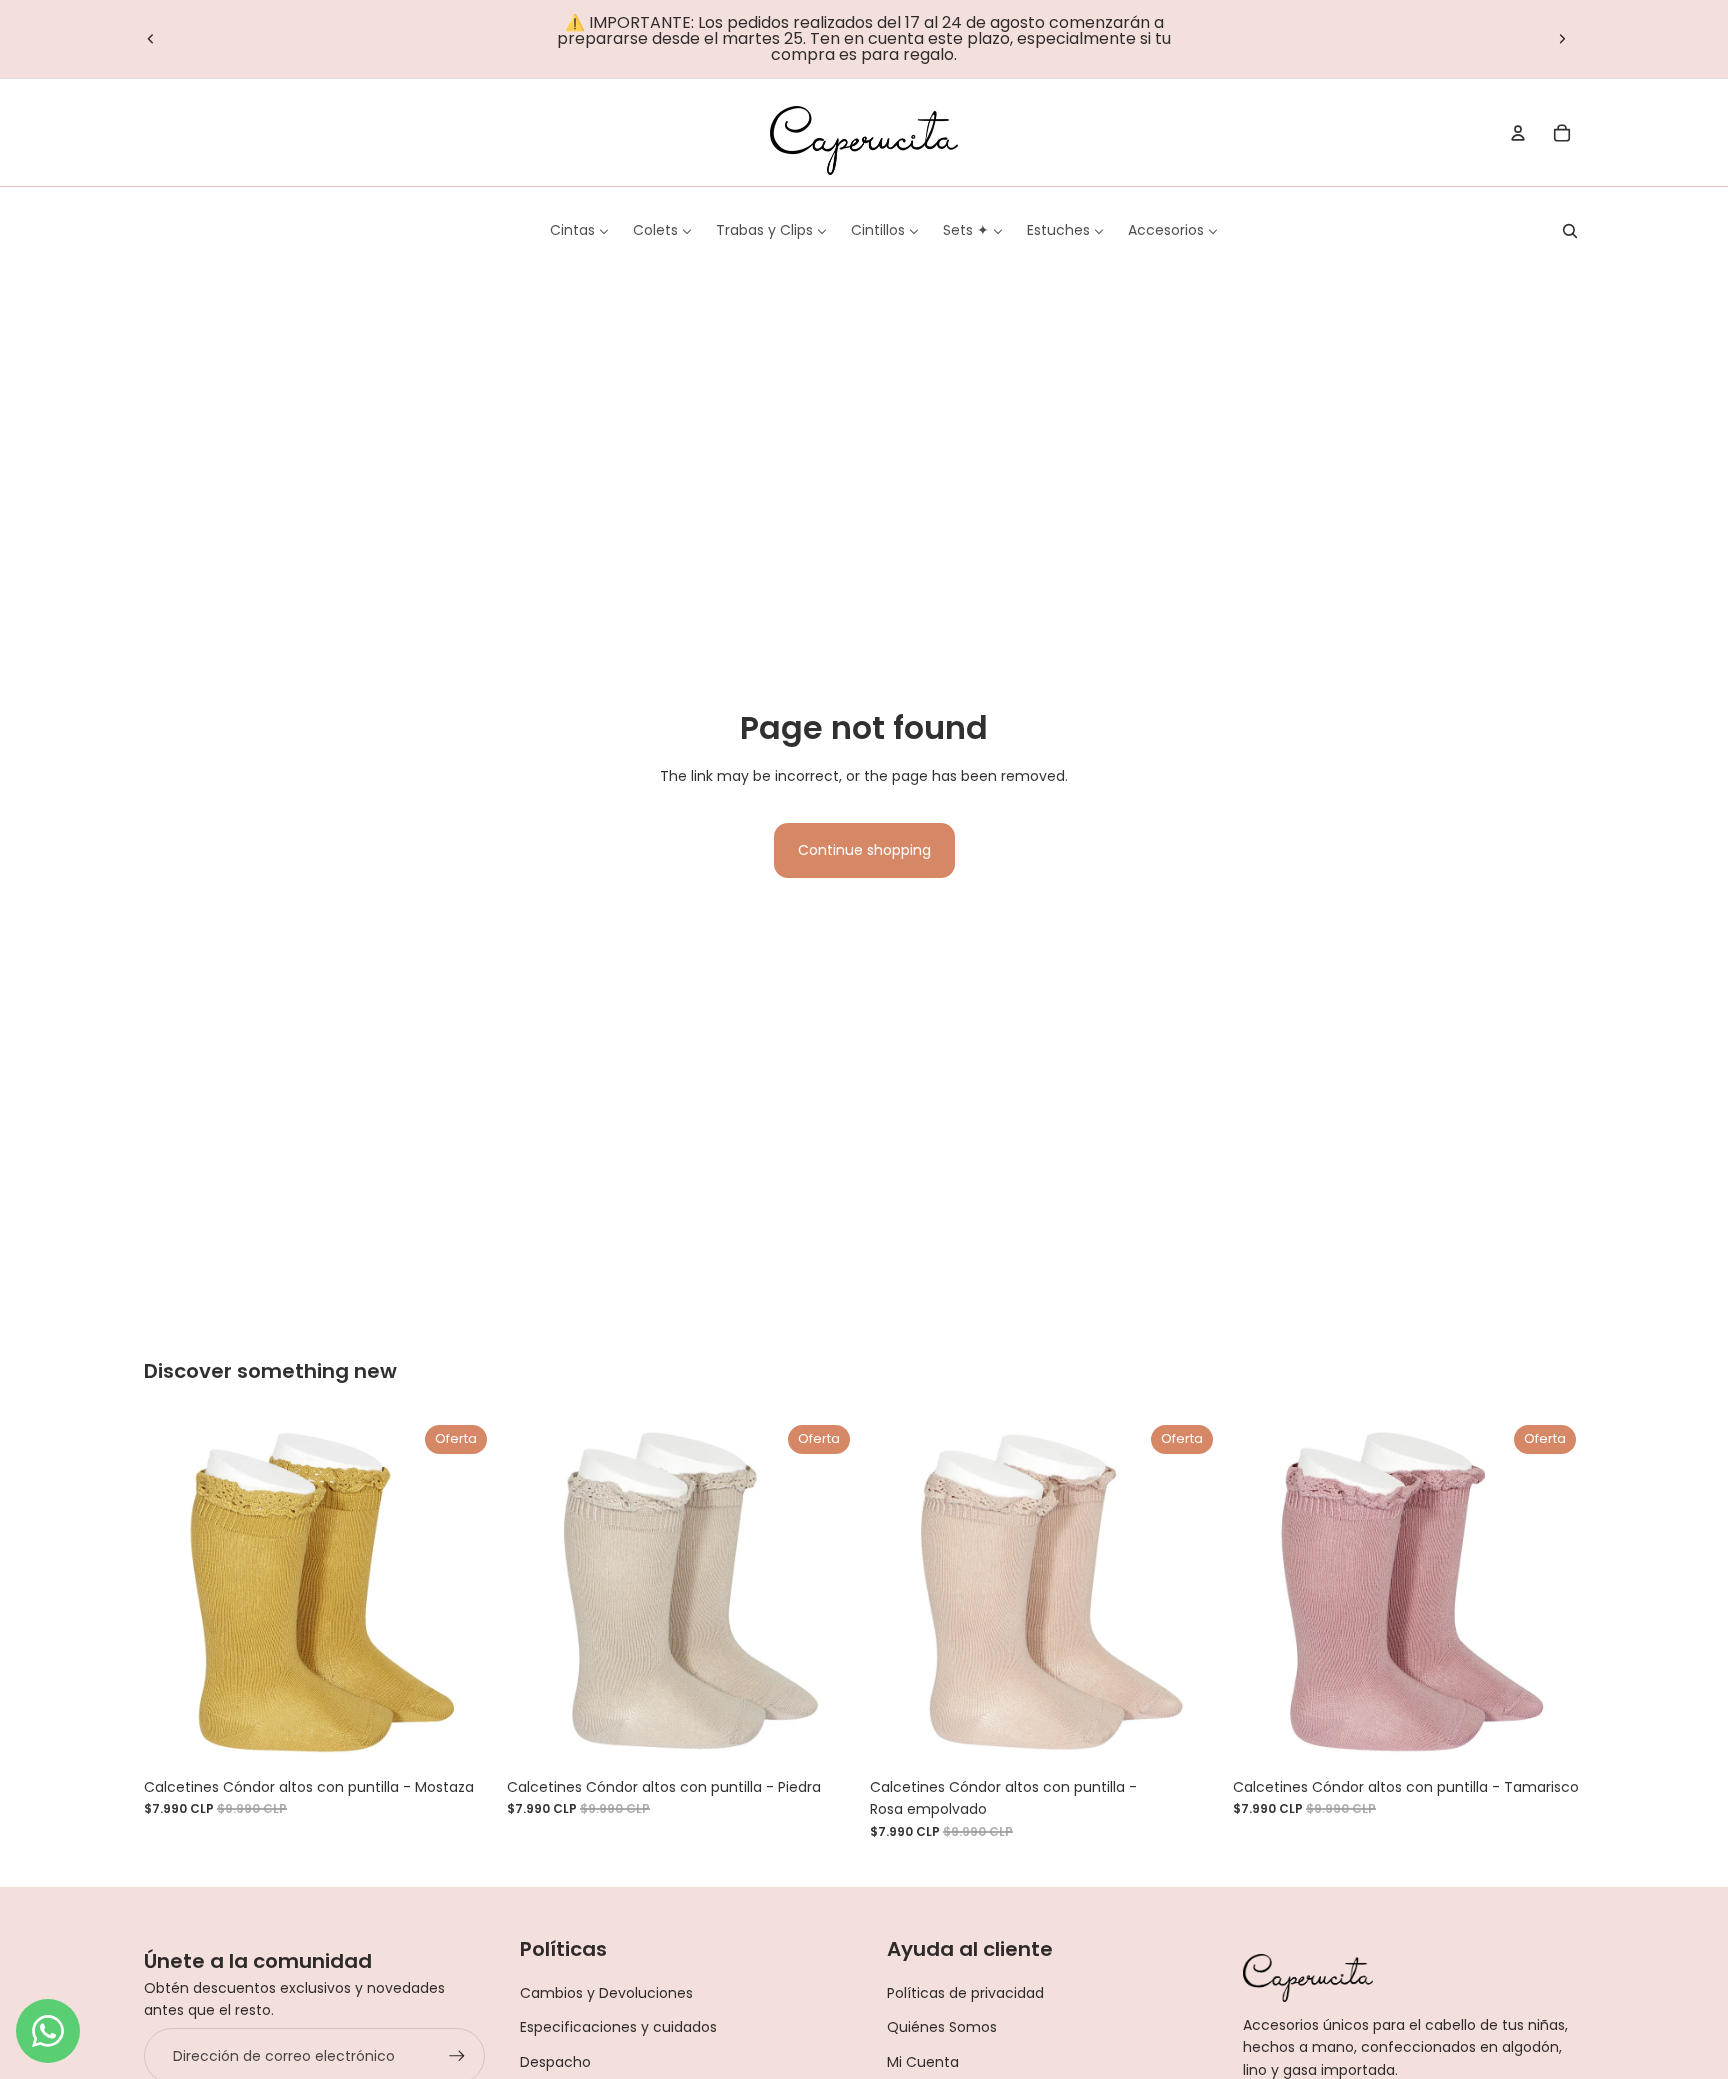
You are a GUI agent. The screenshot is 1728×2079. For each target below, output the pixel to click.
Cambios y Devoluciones (606, 1993)
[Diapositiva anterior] (151, 39)
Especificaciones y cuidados (618, 2027)
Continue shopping (864, 850)
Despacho (555, 2062)
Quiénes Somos (942, 2027)
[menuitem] (579, 230)
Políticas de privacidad (965, 1993)
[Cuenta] (1518, 133)
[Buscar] (1570, 231)
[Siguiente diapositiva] (1562, 39)
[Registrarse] (457, 2056)
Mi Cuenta (923, 2062)
